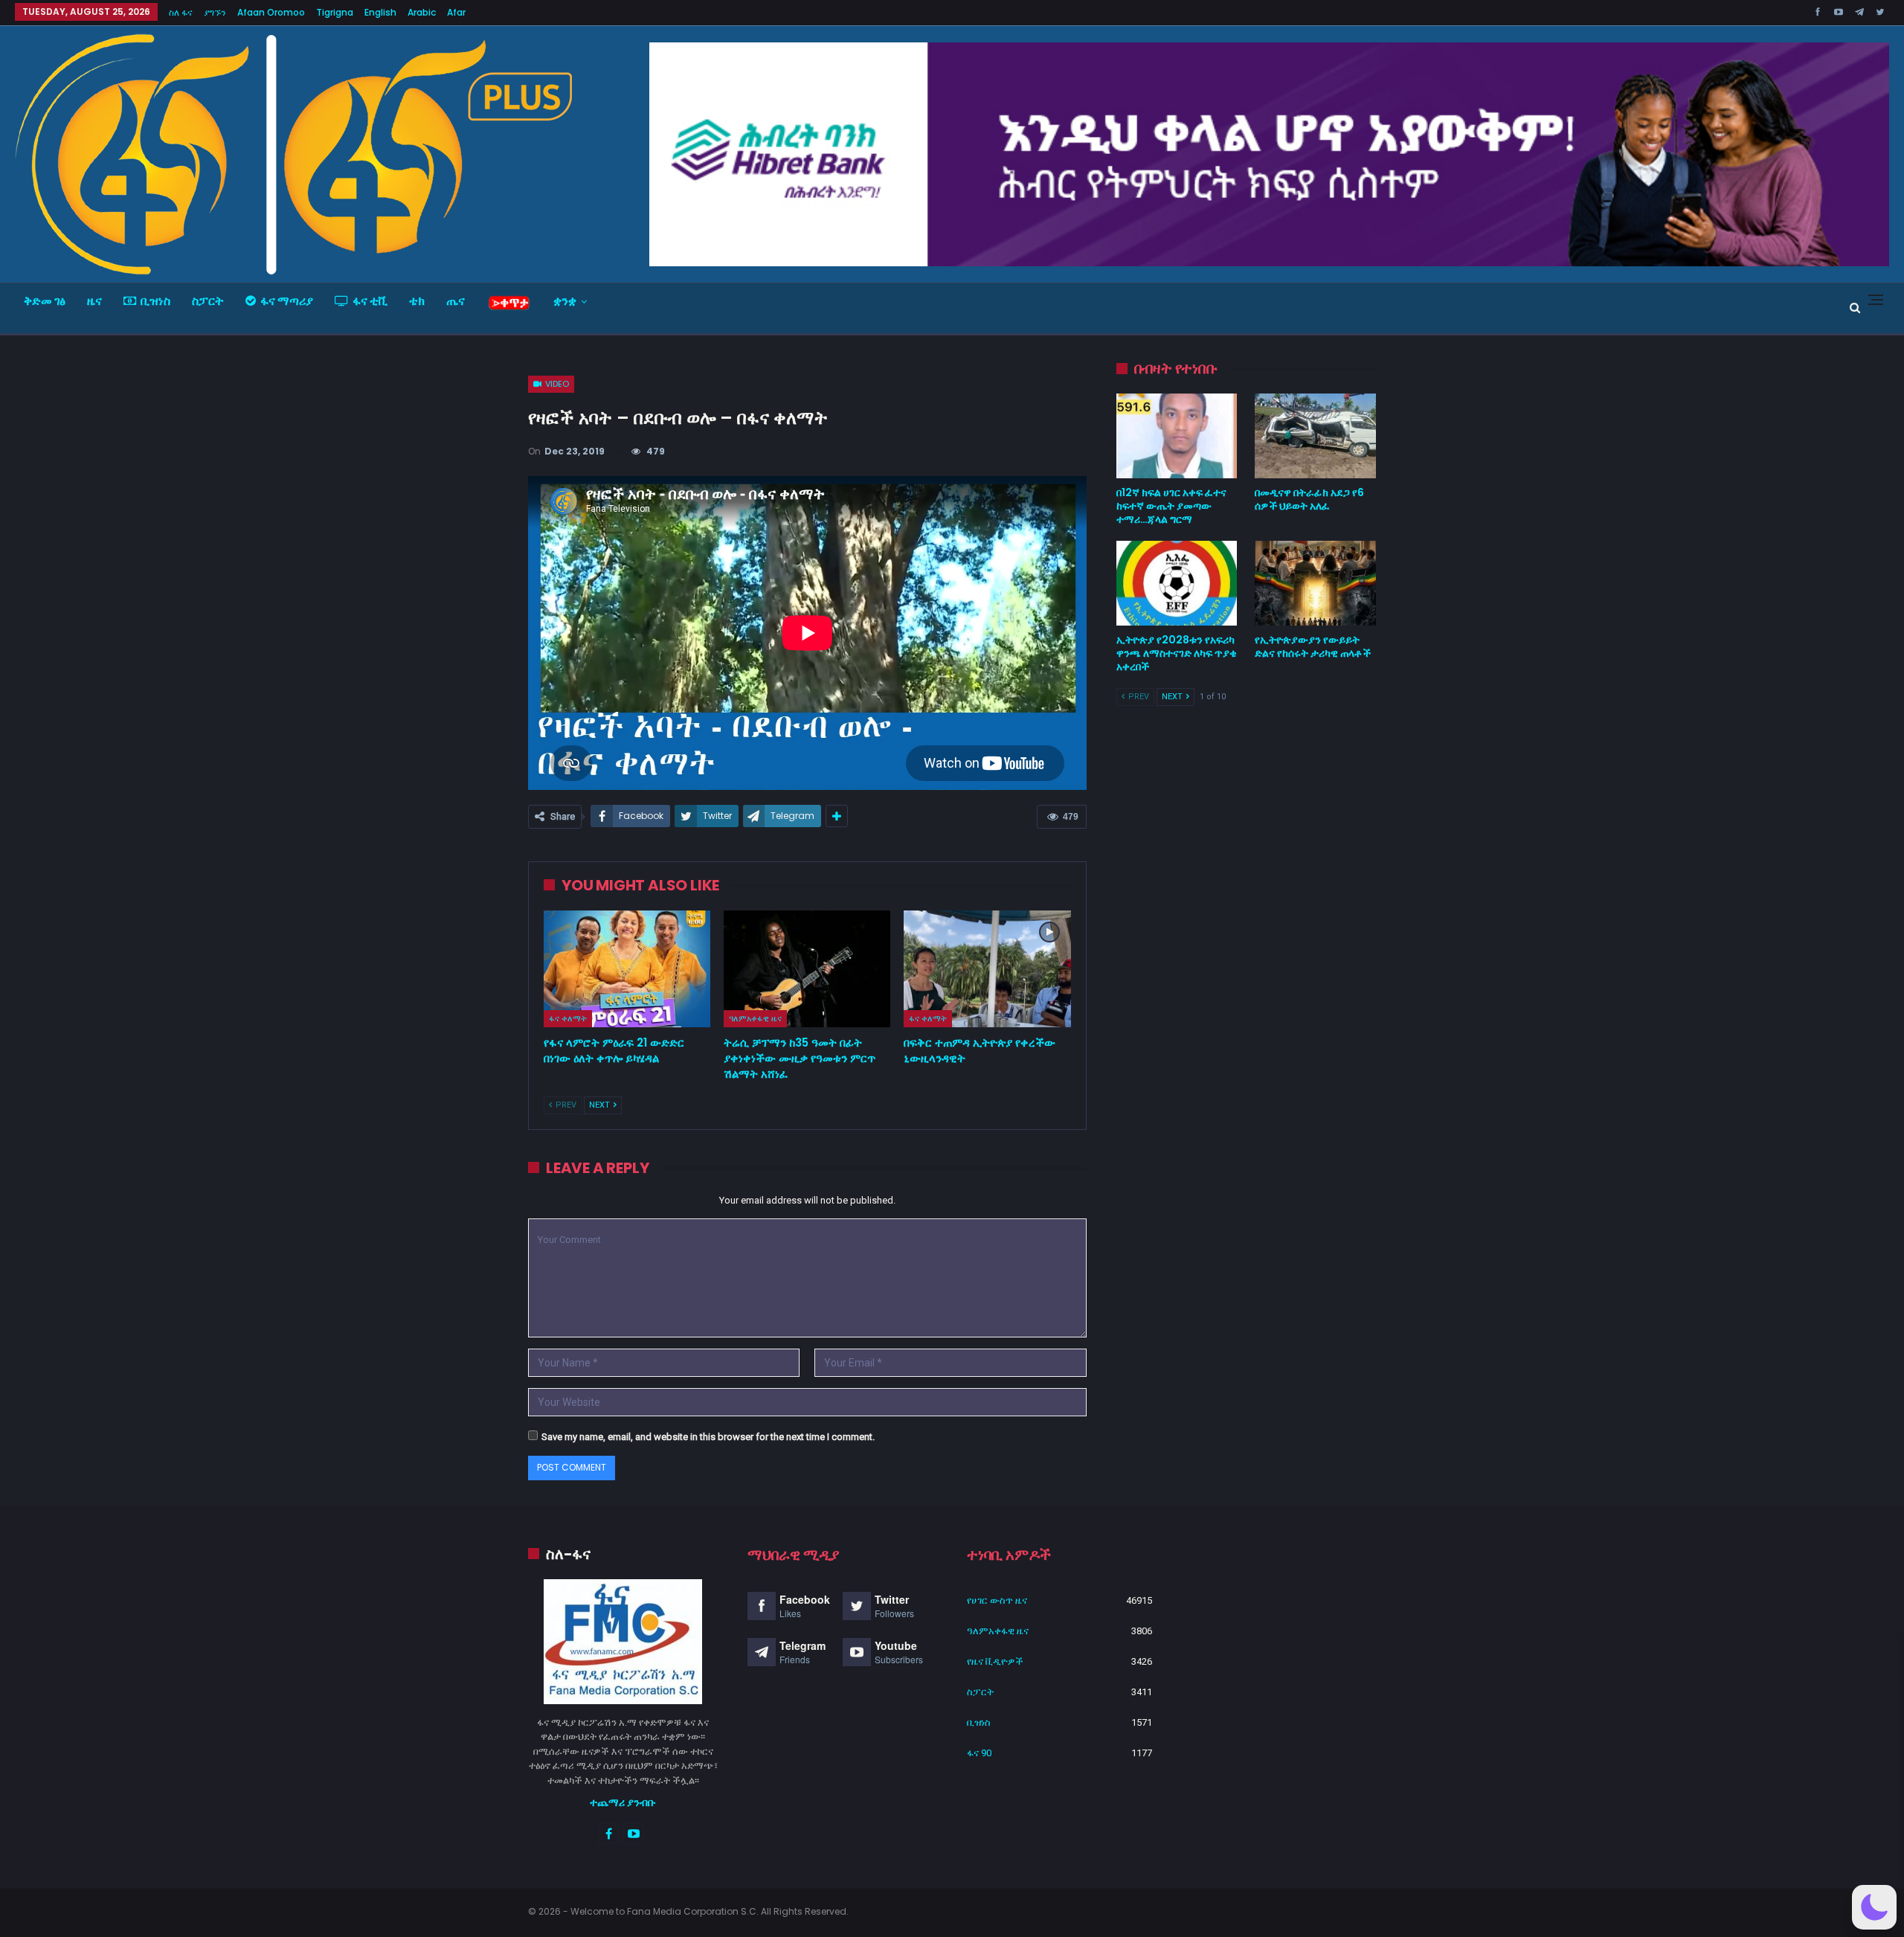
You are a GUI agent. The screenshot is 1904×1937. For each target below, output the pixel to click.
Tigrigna (335, 12)
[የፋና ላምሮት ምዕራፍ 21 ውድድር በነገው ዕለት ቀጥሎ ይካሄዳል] (627, 969)
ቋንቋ (565, 301)
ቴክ (417, 301)
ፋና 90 (979, 1753)
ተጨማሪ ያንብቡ (623, 1802)
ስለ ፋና (181, 12)
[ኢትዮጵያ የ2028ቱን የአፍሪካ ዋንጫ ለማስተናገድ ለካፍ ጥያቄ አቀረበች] (1177, 583)
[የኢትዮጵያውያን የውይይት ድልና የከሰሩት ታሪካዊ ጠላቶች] (1315, 583)
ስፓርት (208, 301)
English (380, 12)
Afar (456, 12)
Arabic (422, 12)
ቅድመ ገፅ (45, 301)
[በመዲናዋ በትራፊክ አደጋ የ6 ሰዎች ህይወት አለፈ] (1315, 436)
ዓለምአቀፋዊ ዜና (755, 1018)
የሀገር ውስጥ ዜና (997, 1600)
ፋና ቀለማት (568, 1018)
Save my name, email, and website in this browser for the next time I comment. (708, 1437)
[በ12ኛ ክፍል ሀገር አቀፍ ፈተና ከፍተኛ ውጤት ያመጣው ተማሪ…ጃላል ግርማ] (1177, 436)
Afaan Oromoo (271, 12)
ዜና (94, 301)
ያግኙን (215, 12)
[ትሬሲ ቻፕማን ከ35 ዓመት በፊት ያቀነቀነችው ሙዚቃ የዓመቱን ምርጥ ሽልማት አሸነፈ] (807, 969)
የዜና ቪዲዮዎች (995, 1661)
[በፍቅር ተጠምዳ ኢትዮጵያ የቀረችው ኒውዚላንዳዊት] (987, 969)
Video (556, 384)
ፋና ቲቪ (370, 301)
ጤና (456, 301)
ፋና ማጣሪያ (287, 301)
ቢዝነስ (155, 301)
